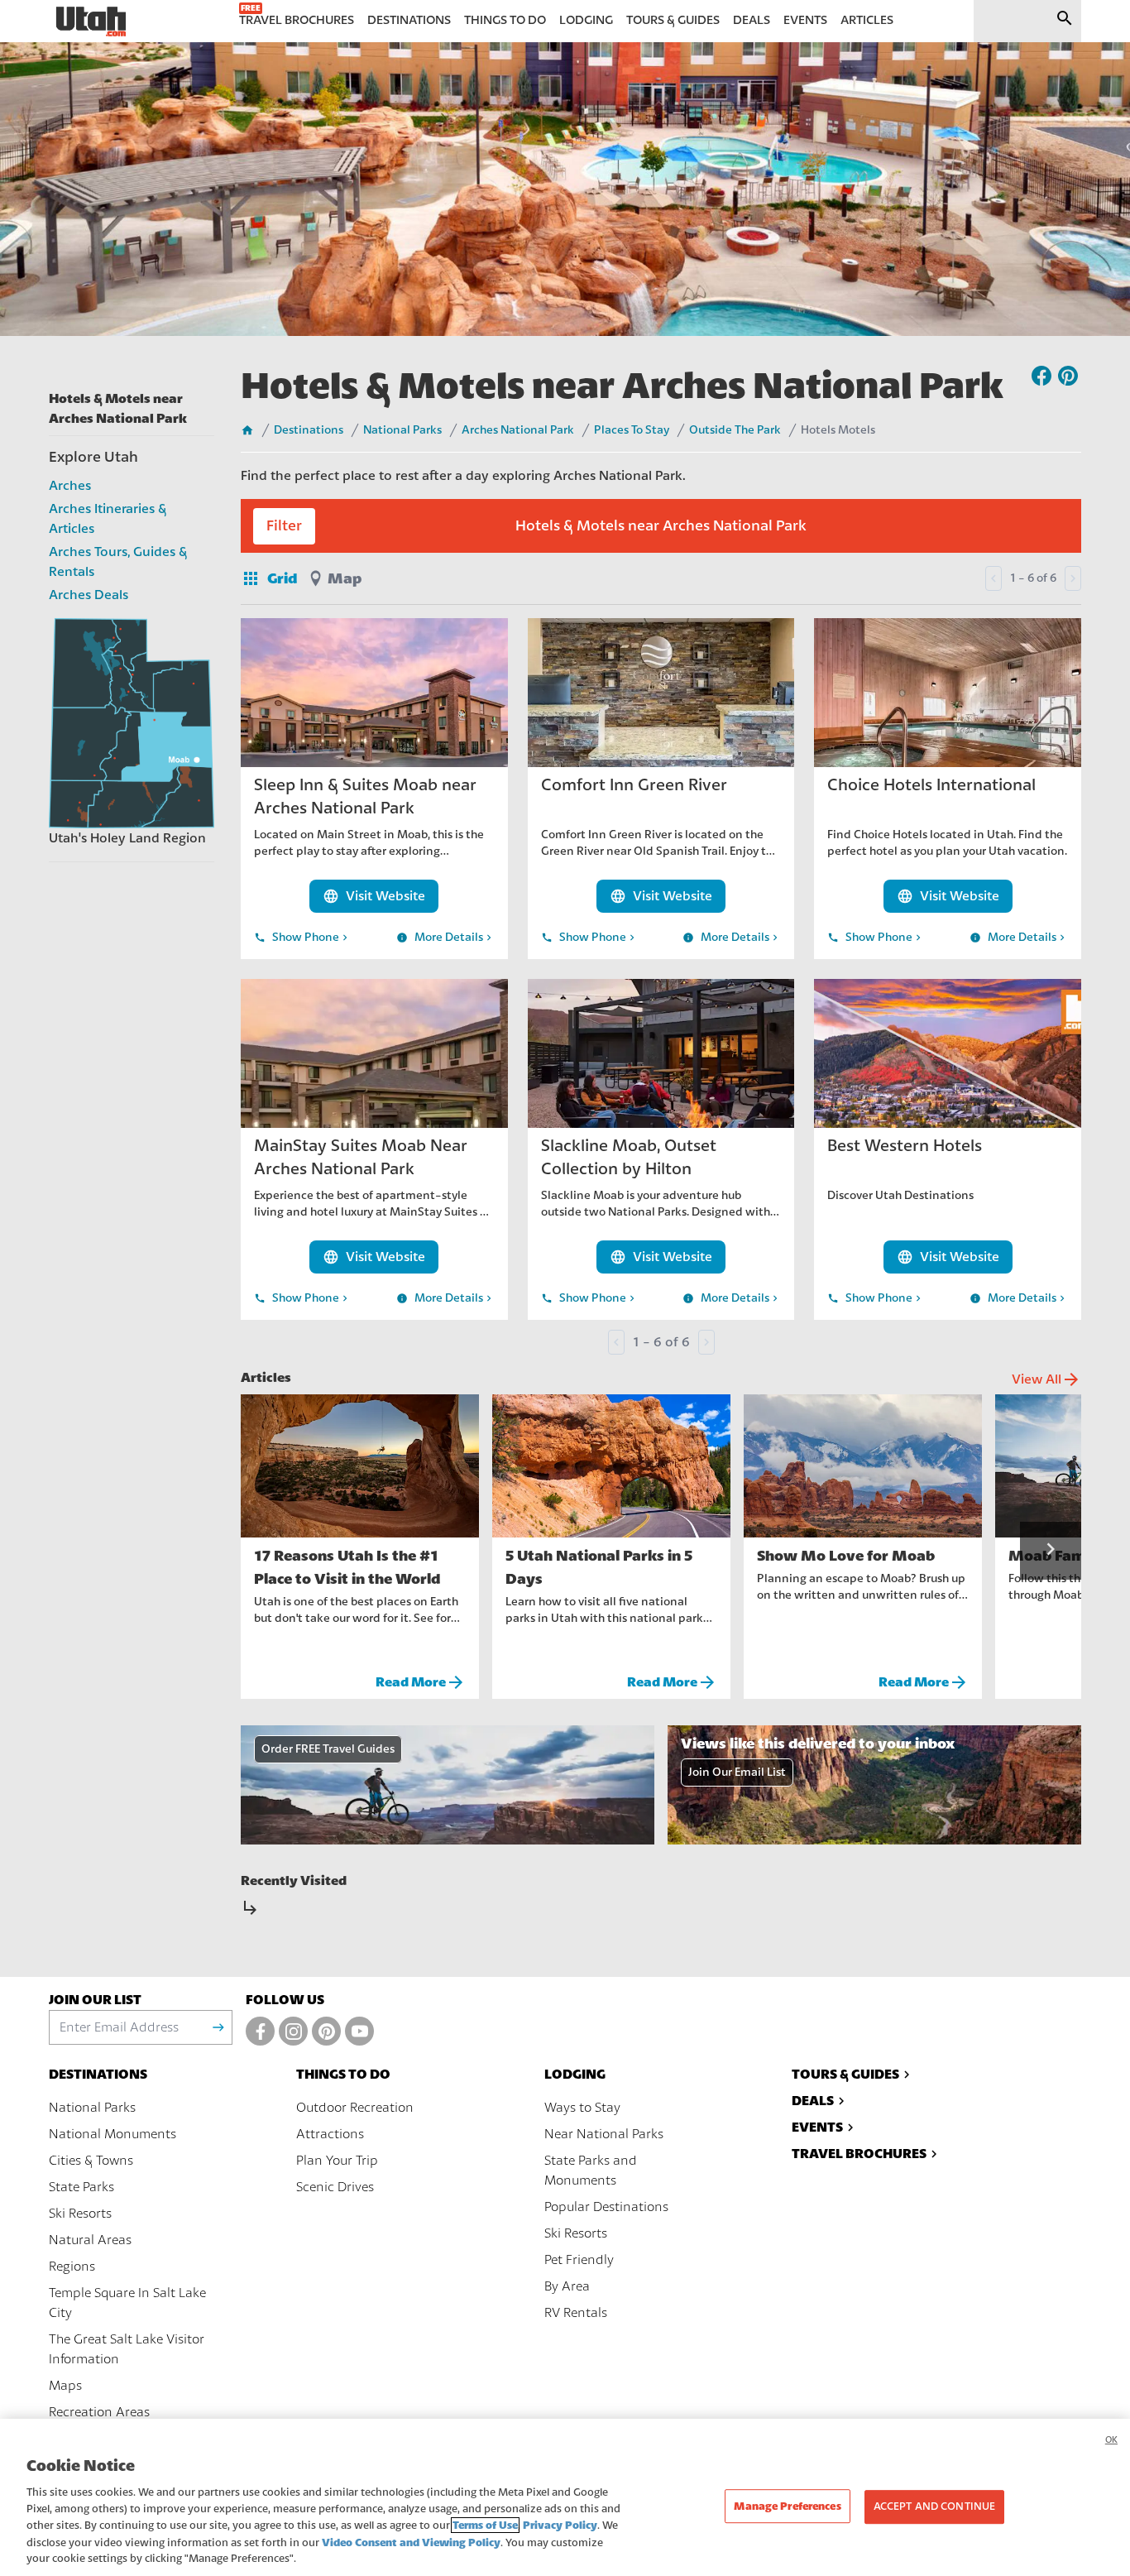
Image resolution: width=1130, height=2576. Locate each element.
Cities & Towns (91, 2161)
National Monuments (113, 2134)
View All (1046, 1379)
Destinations (309, 430)
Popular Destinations (606, 2207)
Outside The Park (735, 430)
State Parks (81, 2187)
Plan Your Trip (337, 2161)
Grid (269, 578)
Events (817, 2127)
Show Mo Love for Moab (846, 1556)
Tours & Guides (845, 2074)
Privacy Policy (560, 2525)
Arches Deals (89, 595)
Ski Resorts (80, 2214)
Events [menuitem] (805, 20)
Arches (70, 486)
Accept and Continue (934, 2506)
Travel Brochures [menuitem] (297, 20)
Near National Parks (604, 2134)
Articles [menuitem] (867, 20)
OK (1111, 2440)
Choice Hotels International (931, 785)
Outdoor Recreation (355, 2108)
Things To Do (343, 2074)
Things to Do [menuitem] (505, 20)
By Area (567, 2286)
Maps (65, 2386)
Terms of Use (485, 2525)
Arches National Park (518, 430)
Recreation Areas (99, 2412)
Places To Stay (632, 430)
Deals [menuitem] (752, 20)
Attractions (330, 2134)
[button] (1051, 1551)
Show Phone (302, 938)
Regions (72, 2267)
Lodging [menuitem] (586, 20)
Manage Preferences (787, 2506)
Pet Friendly (579, 2260)
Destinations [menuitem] (409, 20)
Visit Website (374, 896)
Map (345, 578)
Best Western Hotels (905, 1146)
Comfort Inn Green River (634, 785)
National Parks (402, 430)
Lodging (575, 2074)
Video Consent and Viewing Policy (411, 2542)
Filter (284, 526)
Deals (813, 2101)
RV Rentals (576, 2313)
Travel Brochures (859, 2154)
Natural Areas (90, 2240)
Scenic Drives (335, 2187)
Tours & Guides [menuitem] (673, 20)
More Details (445, 938)
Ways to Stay (582, 2108)
